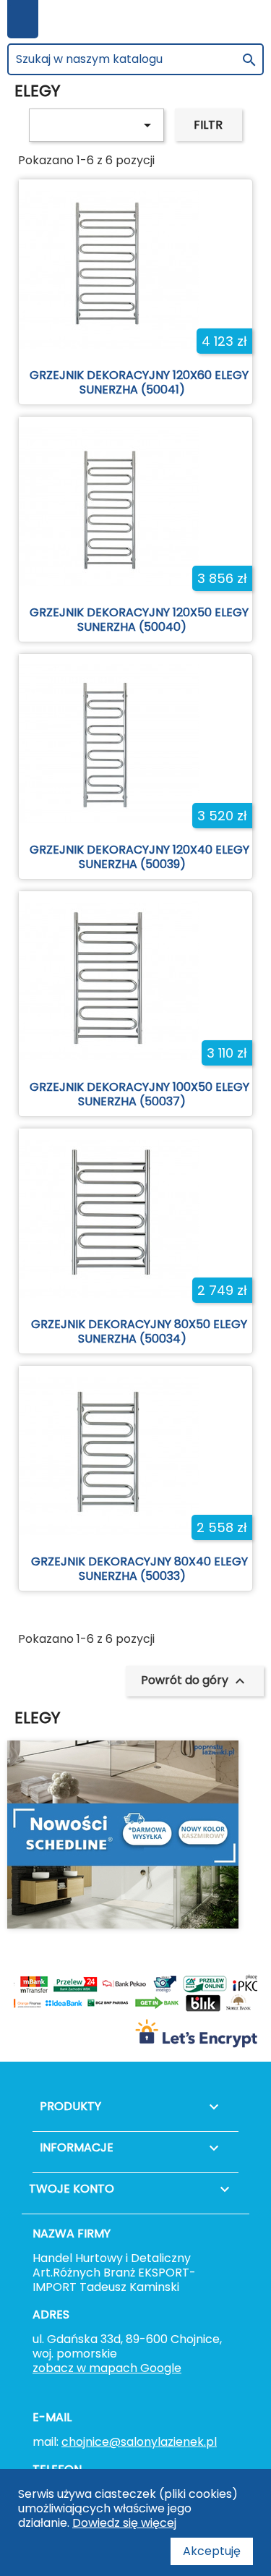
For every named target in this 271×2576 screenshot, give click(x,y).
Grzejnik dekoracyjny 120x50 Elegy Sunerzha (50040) (139, 620)
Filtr (208, 125)
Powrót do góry (195, 1681)
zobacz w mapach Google (107, 2368)
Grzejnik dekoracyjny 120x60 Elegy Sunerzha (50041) (139, 382)
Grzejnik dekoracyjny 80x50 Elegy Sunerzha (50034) (139, 1331)
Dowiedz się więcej (124, 2523)
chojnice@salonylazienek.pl (139, 2442)
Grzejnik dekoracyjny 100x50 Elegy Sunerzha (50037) (139, 1094)
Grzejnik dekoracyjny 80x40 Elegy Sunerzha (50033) (139, 1569)
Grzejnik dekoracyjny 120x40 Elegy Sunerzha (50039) (139, 857)
